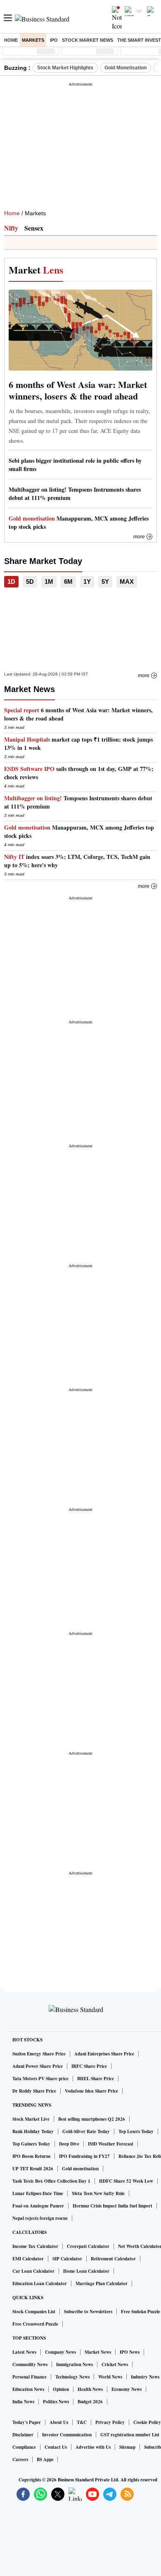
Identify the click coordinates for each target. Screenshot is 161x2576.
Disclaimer (23, 2435)
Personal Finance (30, 2377)
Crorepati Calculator (88, 2246)
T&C (82, 2422)
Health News (90, 2389)
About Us (59, 2422)
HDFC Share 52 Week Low (126, 2181)
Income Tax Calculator (35, 2246)
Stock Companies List (34, 2312)
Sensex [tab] (34, 228)
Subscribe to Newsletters (88, 2312)
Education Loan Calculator (40, 2283)
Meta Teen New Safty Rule (98, 2193)
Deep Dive (69, 2144)
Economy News (127, 2389)
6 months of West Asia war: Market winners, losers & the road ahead (78, 390)
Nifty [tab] (11, 228)
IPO (54, 40)
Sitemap (127, 2447)
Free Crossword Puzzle (35, 2324)
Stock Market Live (31, 2119)
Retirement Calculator (113, 2259)
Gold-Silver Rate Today (86, 2131)
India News (23, 2402)
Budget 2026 (90, 2402)
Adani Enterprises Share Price (104, 2054)
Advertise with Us (93, 2447)
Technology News (72, 2377)
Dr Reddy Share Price (34, 2091)
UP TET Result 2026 (33, 2169)
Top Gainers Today (31, 2144)
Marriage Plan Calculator (102, 2283)
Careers (20, 2459)
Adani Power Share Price (38, 2066)
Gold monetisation (80, 2169)
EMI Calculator (28, 2259)
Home (11, 40)
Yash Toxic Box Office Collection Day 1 (51, 2181)
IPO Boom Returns (31, 2156)
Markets (33, 40)
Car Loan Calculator (33, 2271)
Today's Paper (27, 2422)
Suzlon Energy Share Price (39, 2054)
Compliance (24, 2447)
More (139, 537)
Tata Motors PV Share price (40, 2079)
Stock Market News (88, 40)
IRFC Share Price (89, 2066)
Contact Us (56, 2447)
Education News (28, 2389)
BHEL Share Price (96, 2079)
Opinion (61, 2389)
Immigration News (75, 2364)
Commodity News (30, 2364)
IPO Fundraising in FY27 (84, 2156)
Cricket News (115, 2364)
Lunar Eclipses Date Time (38, 2193)
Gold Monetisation (125, 68)
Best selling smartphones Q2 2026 (92, 2119)
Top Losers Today (136, 2131)
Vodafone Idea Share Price (91, 2091)
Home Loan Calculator (86, 2271)
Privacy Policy (110, 2422)
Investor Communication (67, 2435)
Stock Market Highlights (65, 68)
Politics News (56, 2402)
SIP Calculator (67, 2259)
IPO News (130, 2352)
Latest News (24, 2352)
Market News (98, 2352)
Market (36, 270)
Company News (60, 2352)
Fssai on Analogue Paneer (38, 2206)
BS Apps (45, 2459)
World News (110, 2377)
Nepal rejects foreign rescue (40, 2218)
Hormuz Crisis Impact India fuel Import (112, 2206)
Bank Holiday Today (33, 2131)
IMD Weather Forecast (111, 2144)
